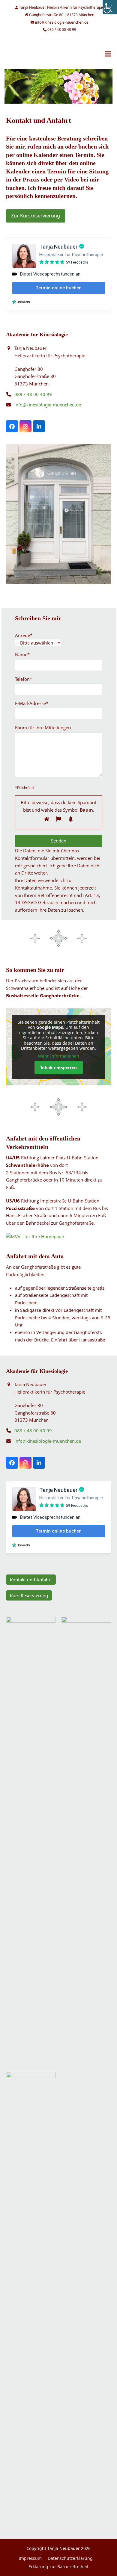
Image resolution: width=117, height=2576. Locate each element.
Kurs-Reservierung (29, 1595)
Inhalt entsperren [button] (59, 1068)
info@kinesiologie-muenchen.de (48, 405)
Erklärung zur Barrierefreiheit (58, 2567)
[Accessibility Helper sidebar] (110, 7)
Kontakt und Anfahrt (31, 1580)
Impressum (30, 2558)
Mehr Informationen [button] (59, 1056)
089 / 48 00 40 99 (33, 394)
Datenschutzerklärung (70, 2558)
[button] (108, 54)
